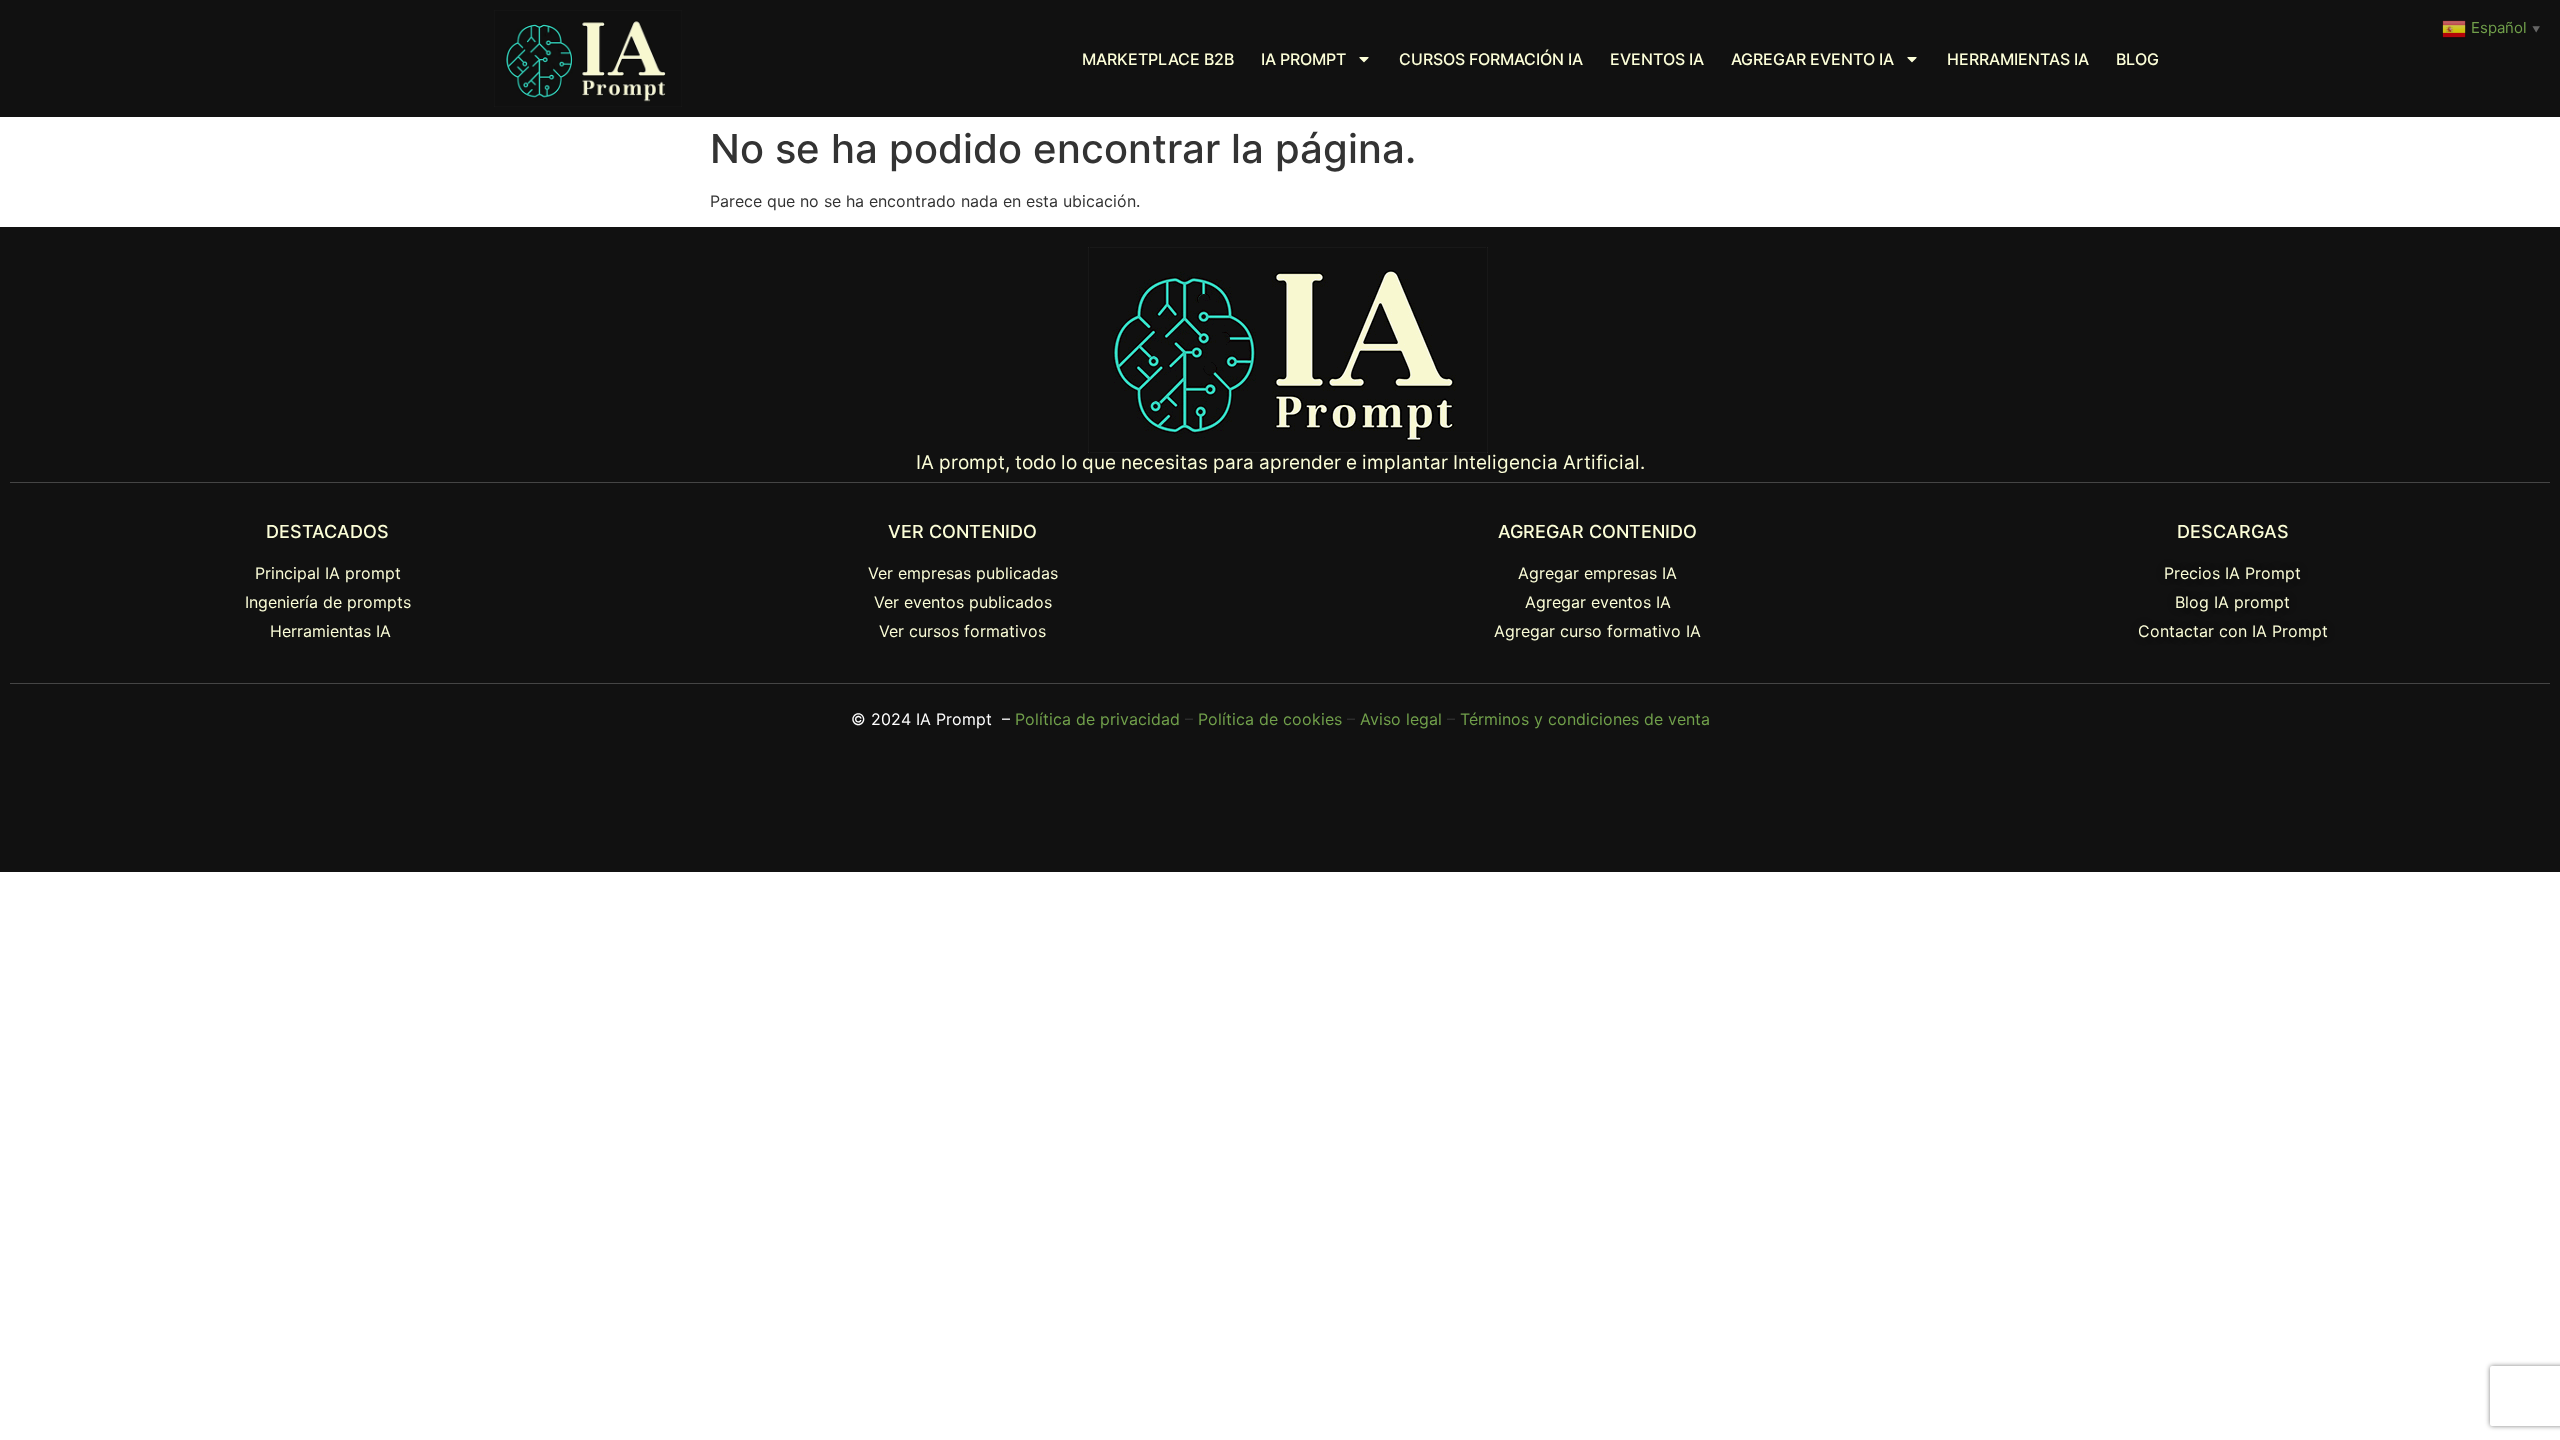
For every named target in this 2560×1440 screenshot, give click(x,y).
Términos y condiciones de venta (1585, 719)
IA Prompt (1303, 59)
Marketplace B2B (1158, 59)
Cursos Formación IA (1491, 59)
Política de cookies (1270, 719)
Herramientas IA (2018, 59)
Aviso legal (1401, 719)
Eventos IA (1657, 59)
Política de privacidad (1097, 719)
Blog (2137, 59)
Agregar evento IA (1812, 59)
